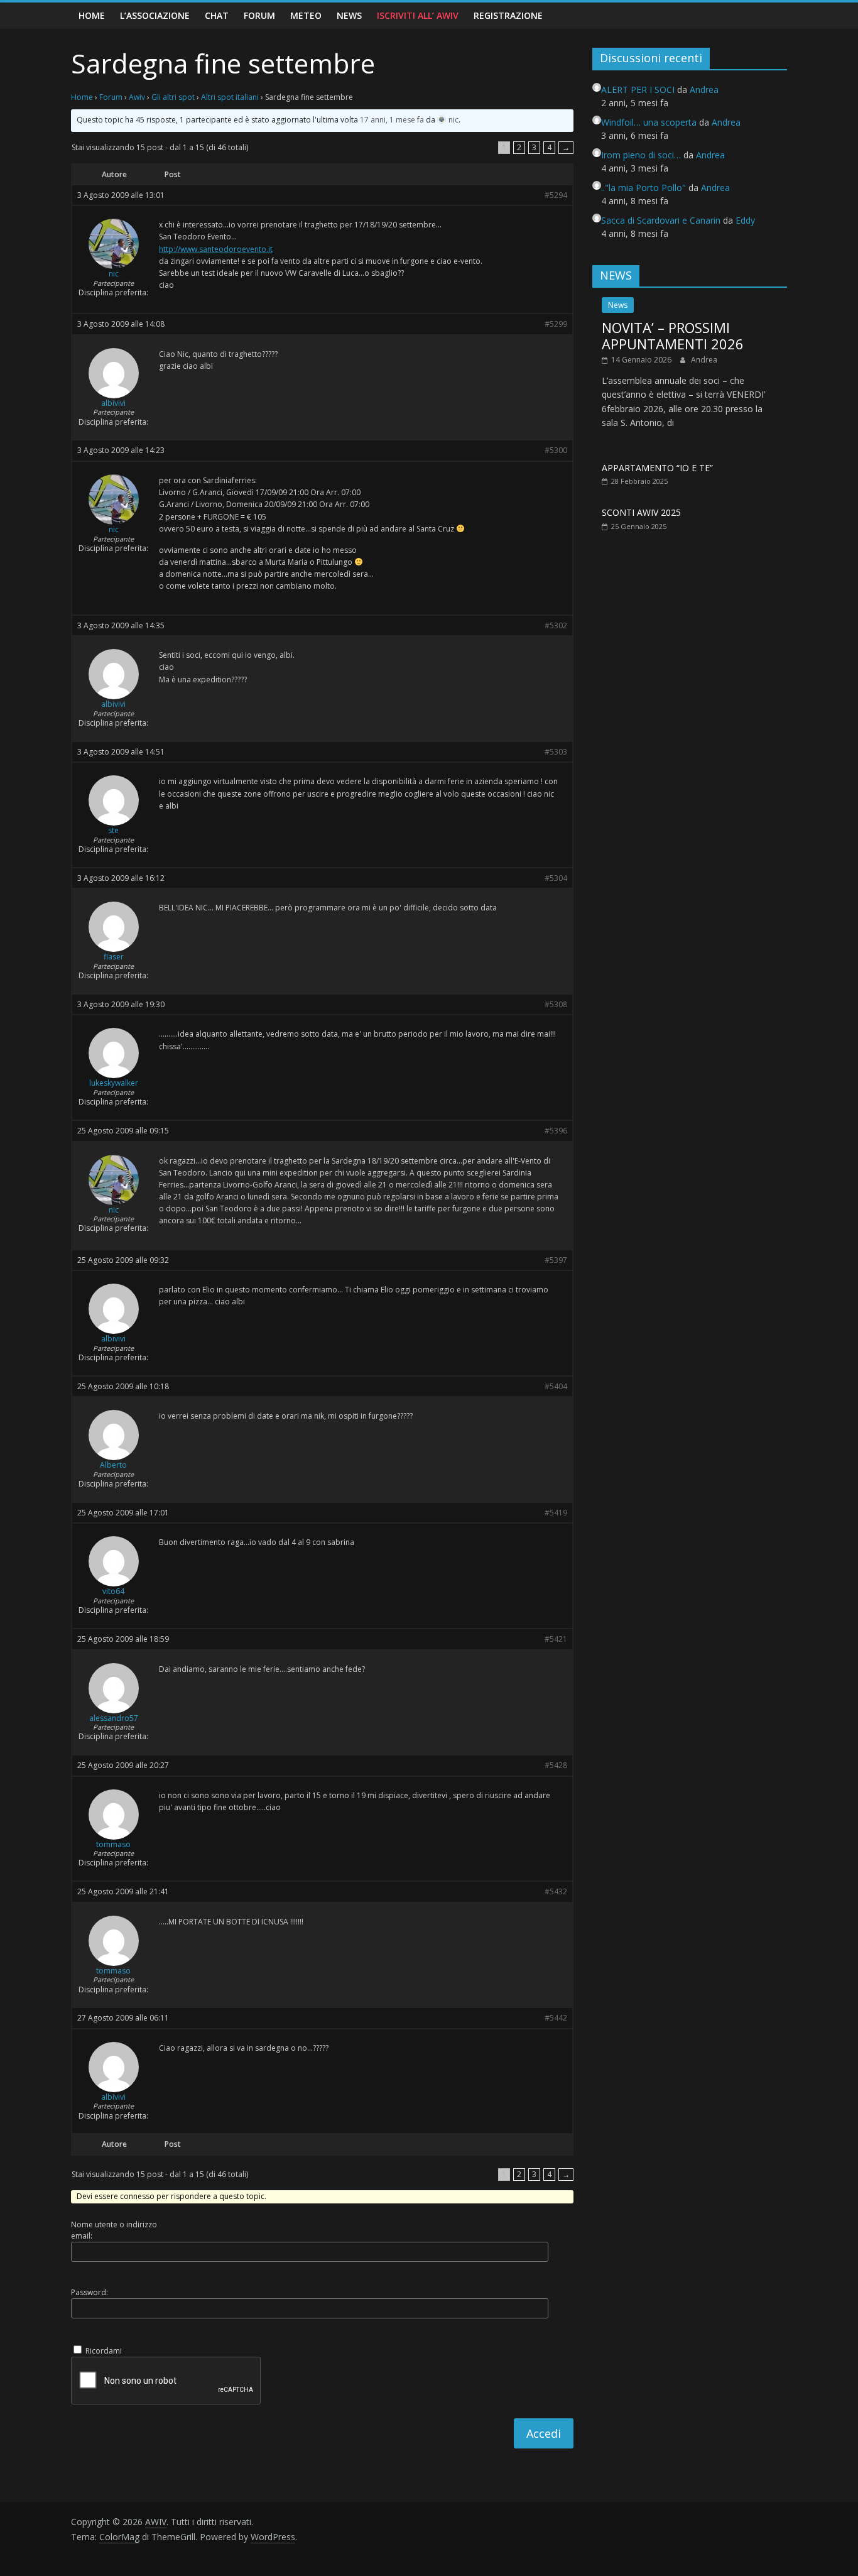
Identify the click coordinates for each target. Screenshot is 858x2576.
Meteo (306, 15)
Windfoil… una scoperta (649, 122)
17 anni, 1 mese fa (392, 120)
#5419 (556, 1513)
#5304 (556, 878)
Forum (259, 15)
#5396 (556, 1131)
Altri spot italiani (230, 97)
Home (92, 15)
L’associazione (155, 15)
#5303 (556, 752)
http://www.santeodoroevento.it (216, 249)
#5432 (556, 1892)
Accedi (544, 2433)
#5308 (556, 1005)
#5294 (556, 195)
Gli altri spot (173, 97)
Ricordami (104, 2351)
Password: (90, 2292)
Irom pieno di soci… (641, 155)
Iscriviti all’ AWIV (418, 15)
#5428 (556, 1766)
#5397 (556, 1260)
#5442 (556, 2018)
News (349, 15)
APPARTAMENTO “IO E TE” (657, 468)
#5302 (556, 626)
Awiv (137, 97)
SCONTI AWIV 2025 (641, 512)
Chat (217, 15)
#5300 (556, 450)
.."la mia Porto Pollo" (643, 188)
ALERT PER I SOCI (638, 90)
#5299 (556, 324)
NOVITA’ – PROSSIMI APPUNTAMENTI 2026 (673, 336)
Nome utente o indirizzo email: (114, 2230)
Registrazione (508, 15)
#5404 (556, 1387)
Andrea (704, 360)
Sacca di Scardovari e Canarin (661, 220)
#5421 (556, 1639)
